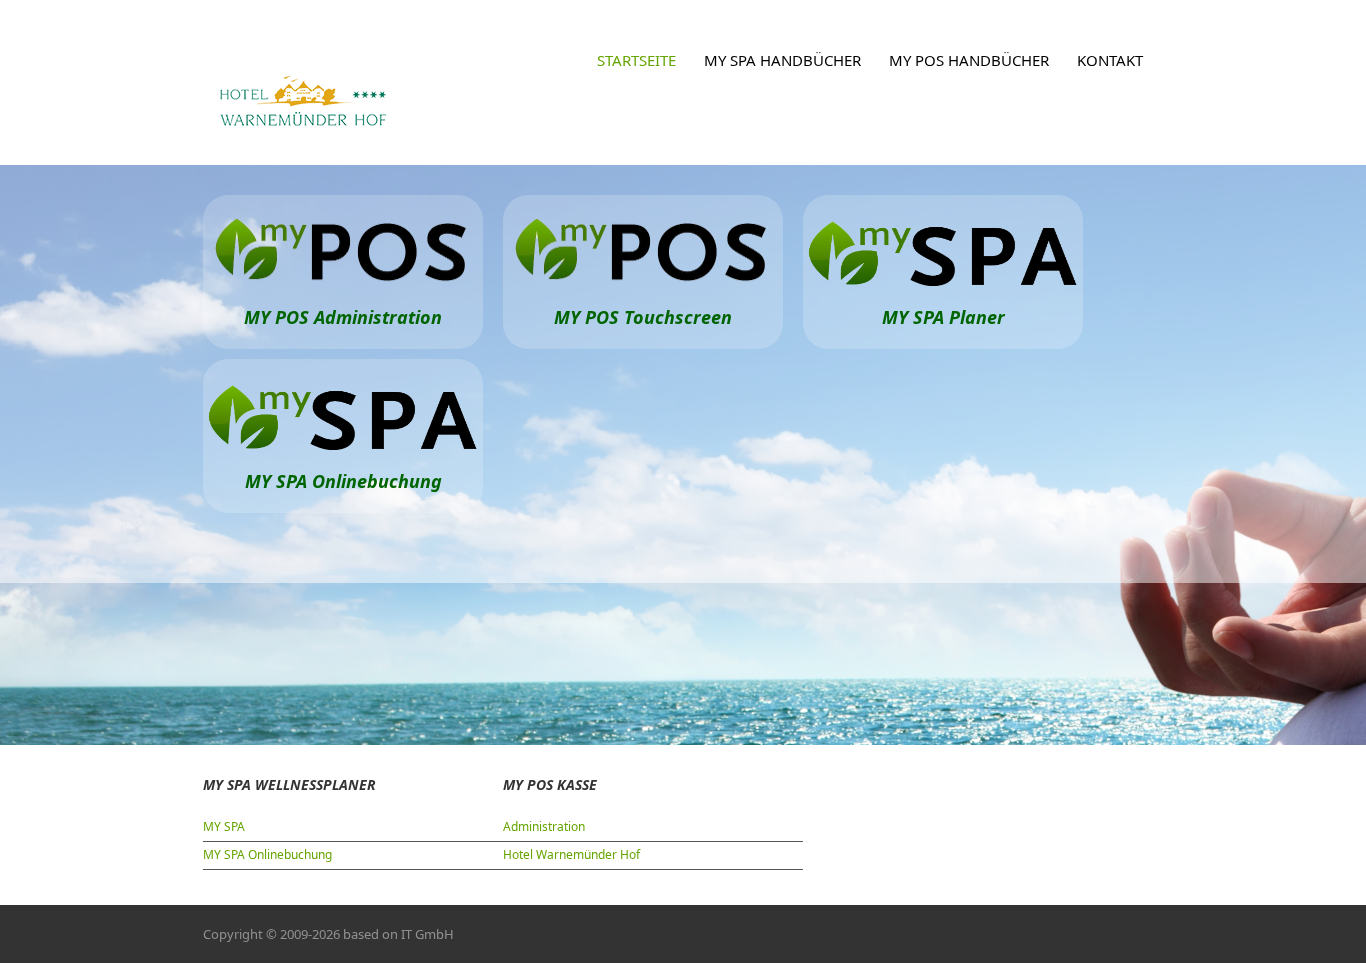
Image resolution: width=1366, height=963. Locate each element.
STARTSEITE (636, 60)
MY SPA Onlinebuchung (267, 854)
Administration (544, 826)
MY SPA (224, 826)
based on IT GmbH (398, 934)
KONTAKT (1110, 60)
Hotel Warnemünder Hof (571, 854)
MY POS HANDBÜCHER (969, 60)
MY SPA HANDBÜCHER (782, 60)
